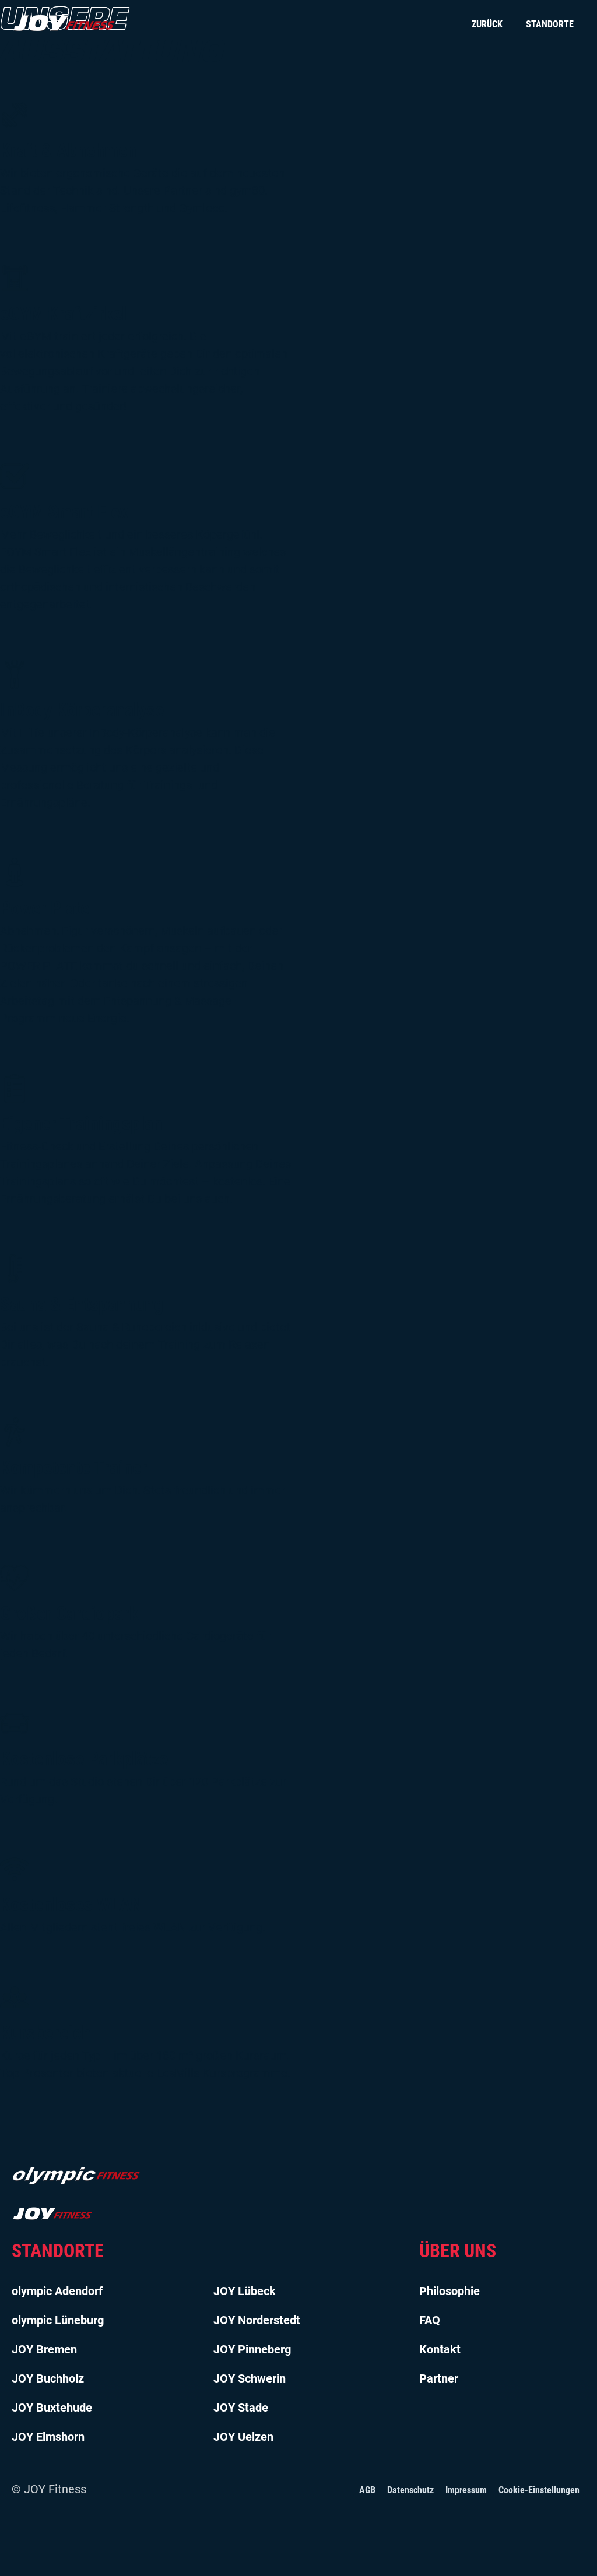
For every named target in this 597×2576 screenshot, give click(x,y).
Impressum (466, 2490)
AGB (367, 2490)
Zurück (487, 24)
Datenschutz (410, 2490)
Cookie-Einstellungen (539, 2490)
